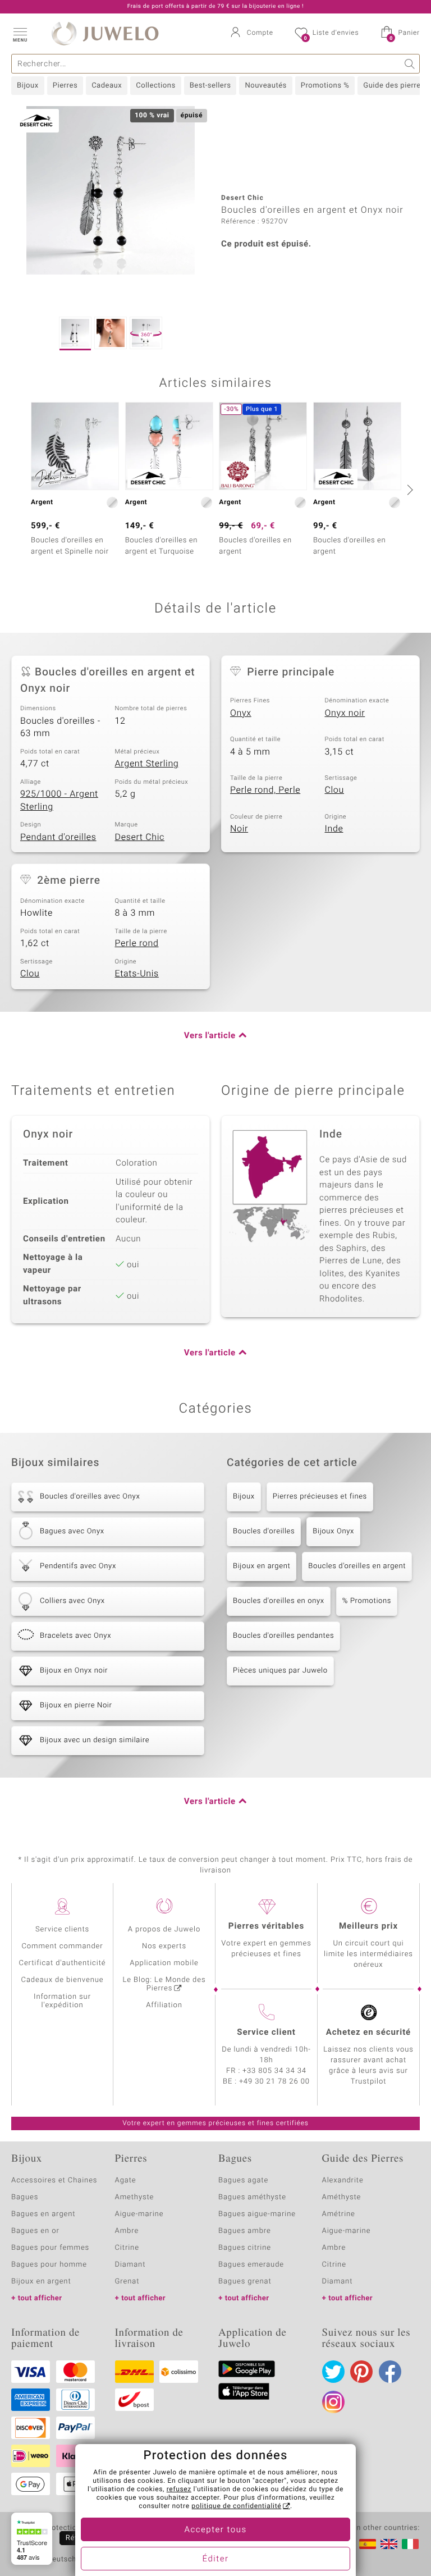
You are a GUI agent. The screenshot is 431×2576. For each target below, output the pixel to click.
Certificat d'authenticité (63, 1963)
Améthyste (342, 2197)
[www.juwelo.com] (389, 2544)
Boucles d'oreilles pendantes (283, 1636)
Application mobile (164, 1963)
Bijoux (28, 86)
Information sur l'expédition (62, 2001)
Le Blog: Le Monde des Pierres (164, 1984)
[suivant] (409, 490)
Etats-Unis (137, 974)
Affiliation (164, 2005)
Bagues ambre (245, 2231)
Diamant (130, 2265)
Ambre (127, 2231)
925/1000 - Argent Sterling (59, 800)
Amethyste (135, 2197)
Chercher (410, 64)
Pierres (65, 86)
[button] (20, 34)
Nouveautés (265, 86)
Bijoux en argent (262, 1566)
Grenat (127, 2282)
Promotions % (325, 86)
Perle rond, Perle (265, 790)
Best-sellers (210, 86)
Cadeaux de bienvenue (63, 1980)
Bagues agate (243, 2180)
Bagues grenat (245, 2282)
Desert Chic (140, 837)
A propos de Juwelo (164, 1929)
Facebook (390, 2372)
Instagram (333, 2402)
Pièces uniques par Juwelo (280, 1671)
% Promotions (367, 1601)
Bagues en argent (43, 2214)
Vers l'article (210, 1036)
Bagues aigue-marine (257, 2214)
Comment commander (62, 1946)
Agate (126, 2180)
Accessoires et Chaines (54, 2180)
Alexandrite (343, 2180)
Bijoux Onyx (333, 1531)
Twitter (333, 2372)
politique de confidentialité (236, 2506)
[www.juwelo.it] (410, 2544)
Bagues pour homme (49, 2265)
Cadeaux (107, 86)
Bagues (25, 2197)
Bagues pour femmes (50, 2248)
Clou (334, 790)
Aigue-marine (139, 2214)
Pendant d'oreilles (58, 837)
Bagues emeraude (251, 2265)
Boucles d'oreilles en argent (357, 1566)
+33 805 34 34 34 (274, 2071)
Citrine (127, 2248)
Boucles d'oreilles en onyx (279, 1601)
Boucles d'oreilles (264, 1531)
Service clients (62, 1929)
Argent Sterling (147, 764)
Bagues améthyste (252, 2197)
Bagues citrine (245, 2248)
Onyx (241, 713)
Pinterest (361, 2372)
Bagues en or (35, 2231)
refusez (179, 2490)
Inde (334, 829)
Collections (155, 86)
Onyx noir (345, 713)
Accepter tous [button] (215, 2530)
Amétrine (339, 2214)
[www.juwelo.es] (368, 2544)
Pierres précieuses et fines (320, 1497)
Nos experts (164, 1946)
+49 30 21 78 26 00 (274, 2082)
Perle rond (137, 943)
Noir (239, 829)
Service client (266, 2033)
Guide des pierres (394, 86)
